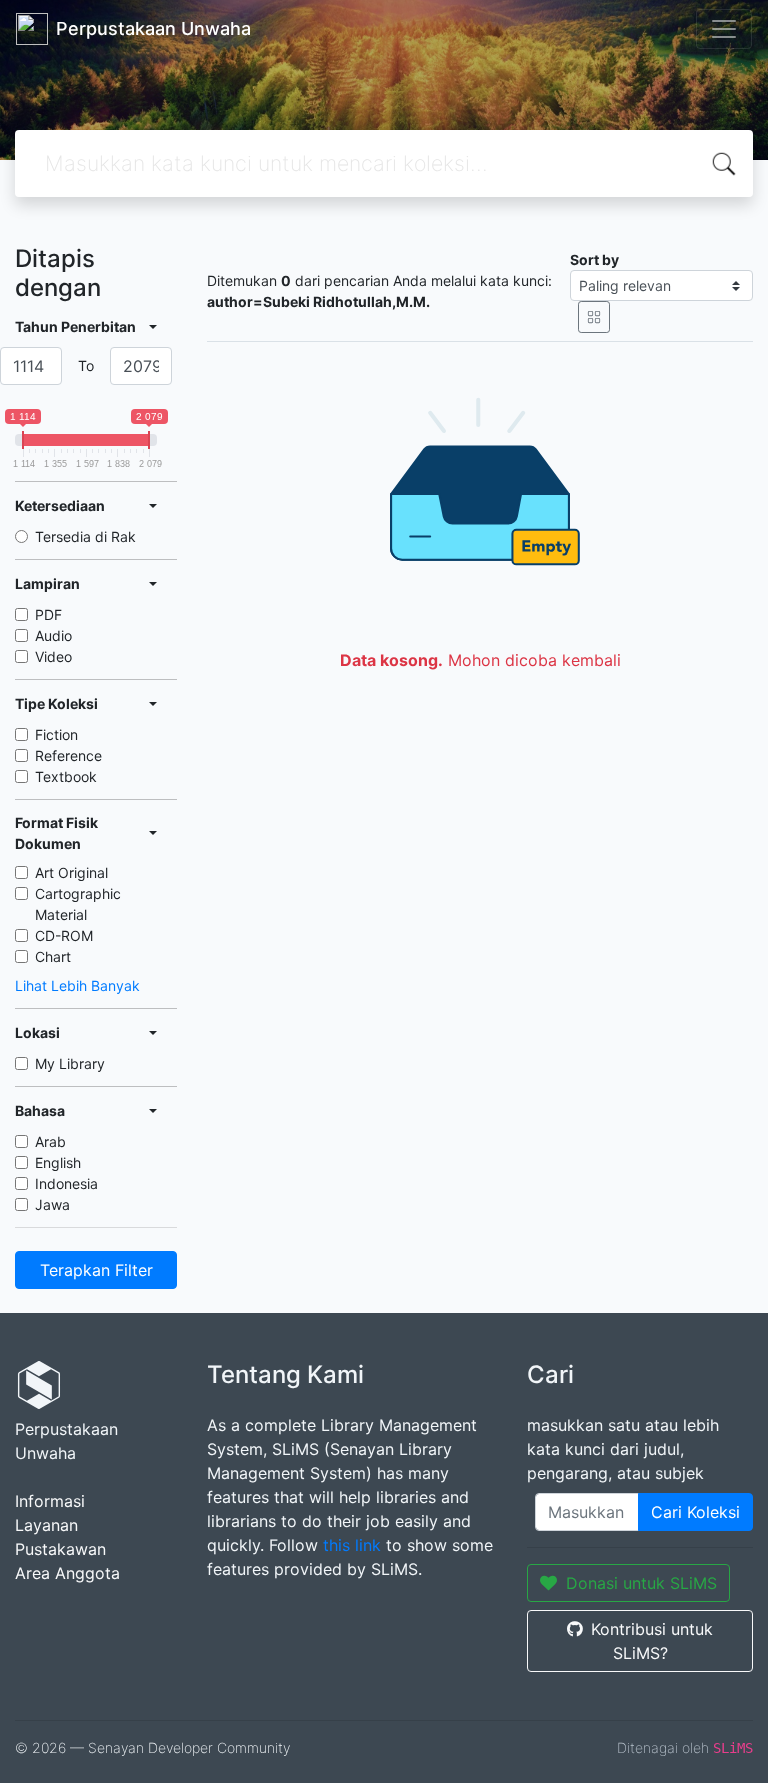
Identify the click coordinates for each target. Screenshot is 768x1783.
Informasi (50, 1501)
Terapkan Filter (96, 1270)
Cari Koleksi (695, 1512)
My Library (70, 1063)
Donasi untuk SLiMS (641, 1583)
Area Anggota (67, 1573)
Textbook (66, 776)
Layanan (46, 1525)
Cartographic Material (78, 904)
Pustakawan (60, 1549)
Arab (50, 1141)
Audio (53, 635)
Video (53, 656)
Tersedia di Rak (85, 536)
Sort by (594, 259)
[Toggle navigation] (724, 29)
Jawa (52, 1204)
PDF (48, 614)
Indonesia (66, 1183)
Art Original (71, 872)
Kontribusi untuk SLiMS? (652, 1641)
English (58, 1162)
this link (352, 1545)
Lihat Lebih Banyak (77, 985)
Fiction (56, 734)
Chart (53, 956)
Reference (68, 755)
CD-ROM (64, 935)
